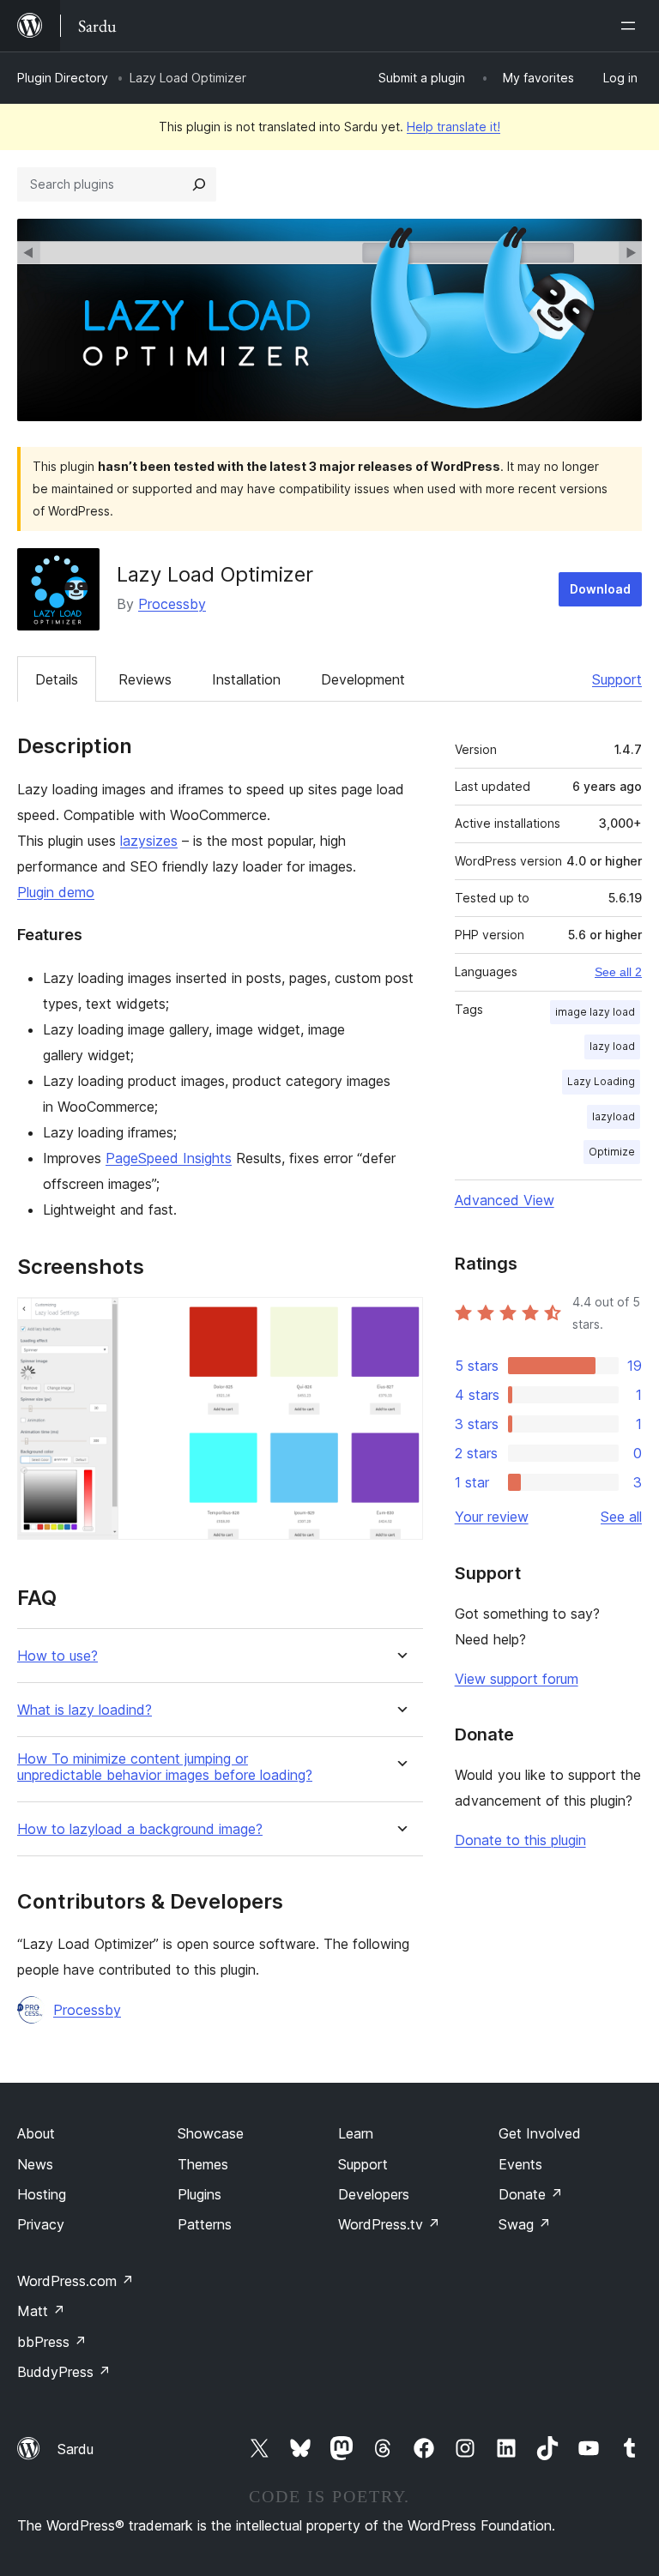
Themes (203, 2164)
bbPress (52, 2342)
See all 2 (618, 972)
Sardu (76, 2449)
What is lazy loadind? (85, 1710)
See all (621, 1517)
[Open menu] (632, 26)
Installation (246, 679)
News (35, 2164)
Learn (356, 2133)
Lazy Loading (601, 1081)
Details (57, 679)
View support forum (517, 1679)
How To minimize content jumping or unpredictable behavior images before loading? (165, 1767)
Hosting (42, 2194)
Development (363, 679)
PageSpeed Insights (169, 1158)
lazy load (612, 1046)
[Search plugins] (199, 184)
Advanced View (505, 1200)
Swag (525, 2224)
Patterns (205, 2224)
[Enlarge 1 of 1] (400, 1320)
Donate (531, 2194)
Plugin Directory (63, 78)
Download (600, 589)
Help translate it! (453, 127)
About (36, 2133)
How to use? (57, 1656)
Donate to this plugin (520, 1840)
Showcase (211, 2133)
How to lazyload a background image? (140, 1829)
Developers (374, 2194)
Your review (492, 1517)
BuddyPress (64, 2372)
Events (520, 2164)
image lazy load (595, 1012)
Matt (41, 2311)
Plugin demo (56, 892)
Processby (172, 604)
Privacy (41, 2224)
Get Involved (540, 2133)
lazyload (614, 1116)
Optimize (612, 1152)
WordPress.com (76, 2281)
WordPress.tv (389, 2224)
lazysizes (149, 841)
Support (617, 679)
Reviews (145, 679)
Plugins (200, 2194)
